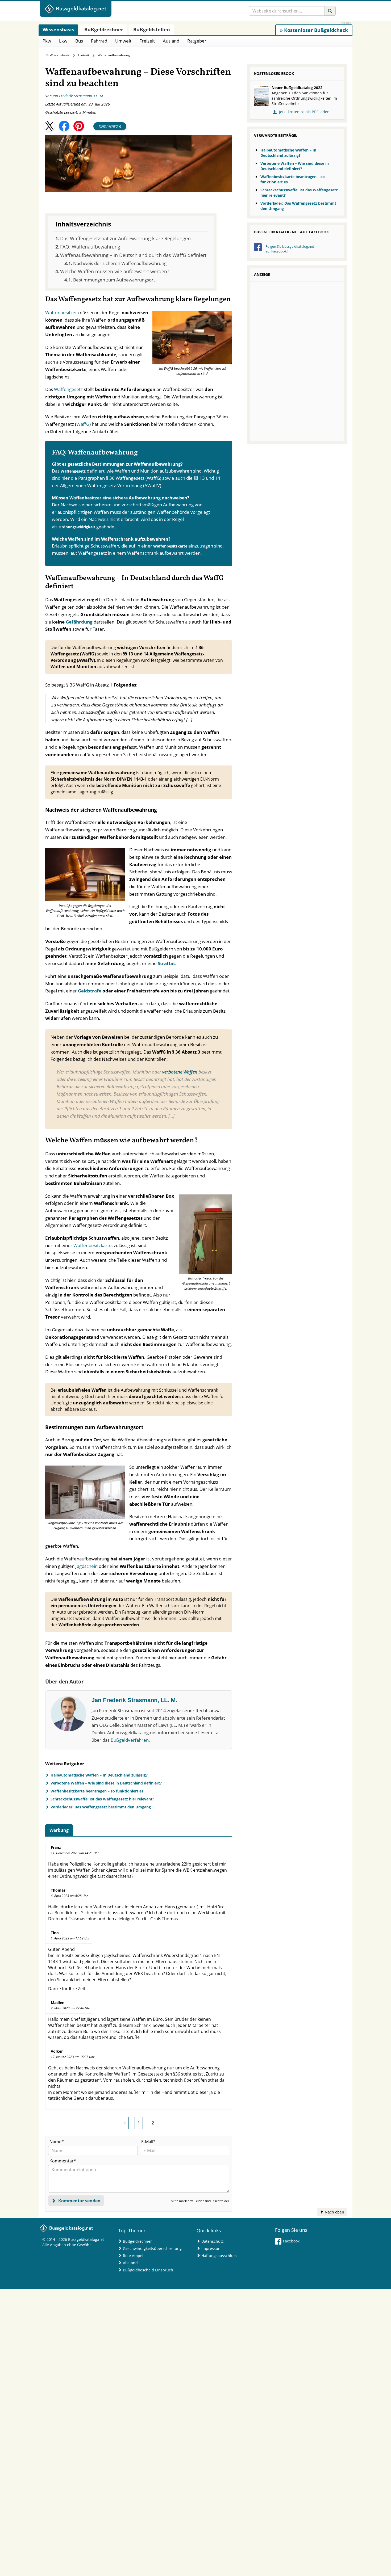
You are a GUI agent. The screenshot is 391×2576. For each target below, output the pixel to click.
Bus (79, 41)
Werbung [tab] (59, 1830)
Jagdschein (87, 1566)
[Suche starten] (330, 11)
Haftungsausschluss (219, 2256)
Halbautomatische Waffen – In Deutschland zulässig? (99, 1775)
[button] (49, 126)
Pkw (47, 41)
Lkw (63, 41)
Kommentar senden (79, 2201)
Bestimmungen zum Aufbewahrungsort (114, 280)
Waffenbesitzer (61, 312)
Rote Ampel (133, 2256)
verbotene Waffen (180, 1072)
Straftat (166, 963)
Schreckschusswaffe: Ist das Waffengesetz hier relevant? (102, 1799)
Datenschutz (213, 2241)
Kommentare (110, 126)
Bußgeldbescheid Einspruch (148, 2270)
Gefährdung (79, 622)
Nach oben (334, 2212)
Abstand (130, 2263)
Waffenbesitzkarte (170, 546)
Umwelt (123, 41)
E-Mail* (148, 2142)
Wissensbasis (60, 55)
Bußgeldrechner (137, 2241)
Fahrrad (99, 41)
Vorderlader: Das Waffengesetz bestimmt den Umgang (101, 1807)
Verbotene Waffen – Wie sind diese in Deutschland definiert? (106, 1783)
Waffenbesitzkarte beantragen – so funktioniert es (97, 1791)
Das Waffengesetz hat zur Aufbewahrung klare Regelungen (125, 238)
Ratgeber (197, 41)
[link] (314, 30)
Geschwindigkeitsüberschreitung (152, 2248)
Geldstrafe (90, 991)
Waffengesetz (68, 389)
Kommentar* (63, 2161)
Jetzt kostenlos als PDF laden (304, 112)
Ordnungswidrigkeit (77, 527)
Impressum (211, 2248)
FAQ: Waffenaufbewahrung (90, 247)
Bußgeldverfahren (130, 1740)
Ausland (171, 41)
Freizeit (147, 41)
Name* (57, 2142)
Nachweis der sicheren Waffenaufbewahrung (120, 263)
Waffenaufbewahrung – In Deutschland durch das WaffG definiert (133, 255)
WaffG (83, 424)
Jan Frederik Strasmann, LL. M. (78, 96)
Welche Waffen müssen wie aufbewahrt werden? (115, 271)
